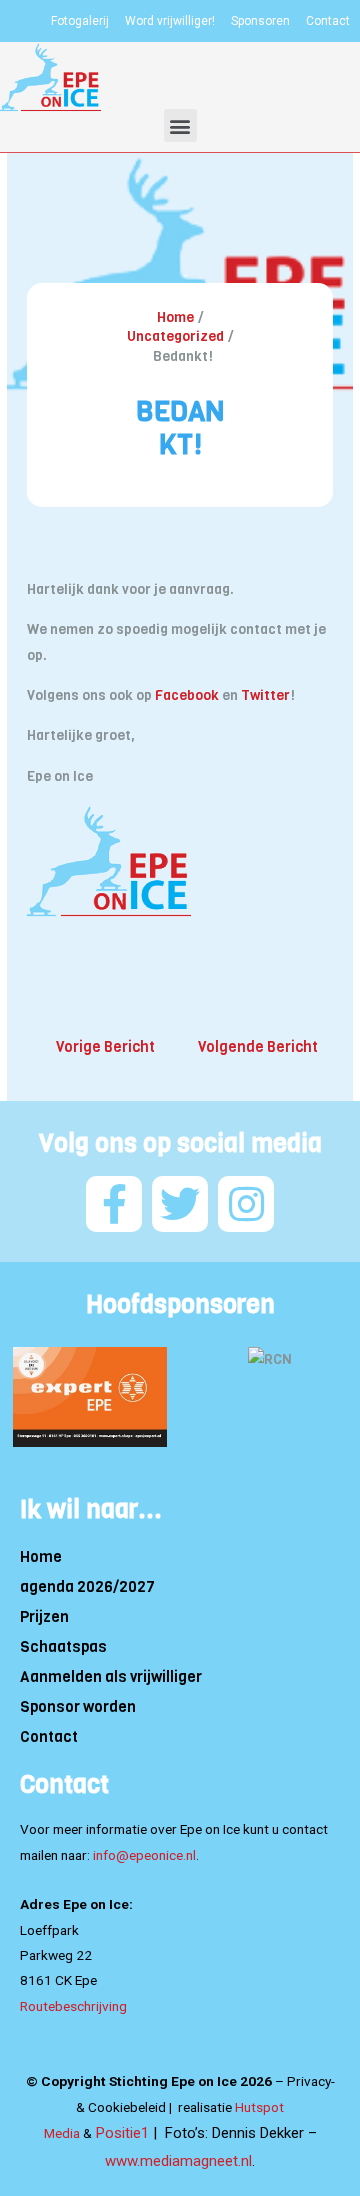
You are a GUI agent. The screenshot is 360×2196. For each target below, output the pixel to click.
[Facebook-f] (114, 1204)
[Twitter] (180, 1204)
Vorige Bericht (105, 1047)
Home (41, 1557)
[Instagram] (246, 1204)
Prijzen (44, 1617)
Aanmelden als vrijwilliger (111, 1677)
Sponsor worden (78, 1707)
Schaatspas (63, 1647)
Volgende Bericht (258, 1047)
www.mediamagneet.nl (178, 2161)
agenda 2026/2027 (87, 1587)
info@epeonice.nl (144, 1855)
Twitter (265, 695)
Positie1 (122, 2133)
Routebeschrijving (73, 2006)
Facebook (187, 695)
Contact (49, 1737)
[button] (180, 125)
